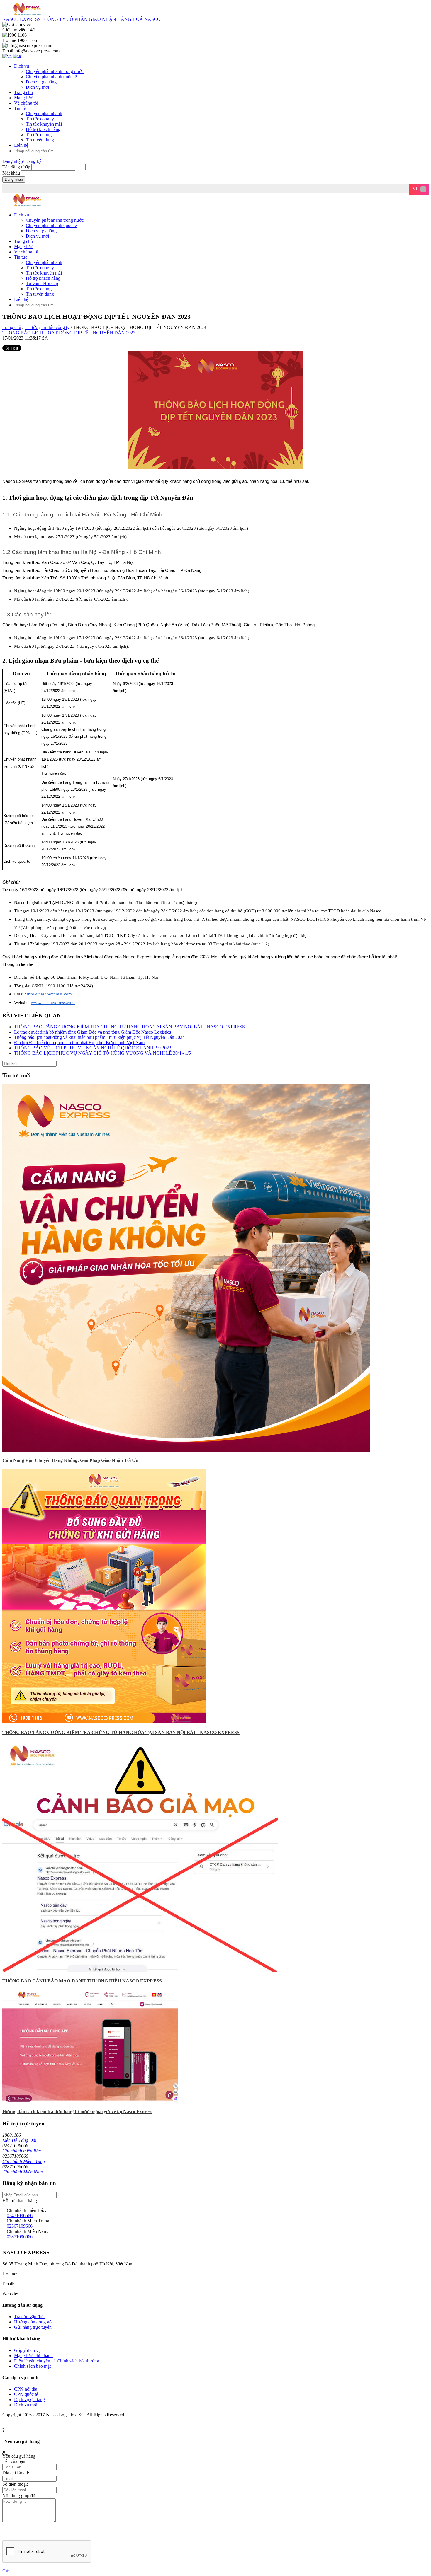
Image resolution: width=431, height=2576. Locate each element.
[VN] (7, 56)
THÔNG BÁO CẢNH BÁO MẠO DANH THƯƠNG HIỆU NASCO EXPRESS (82, 1981)
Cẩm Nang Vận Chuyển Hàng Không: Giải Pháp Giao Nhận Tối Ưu (70, 1460)
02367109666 (20, 2226)
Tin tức (21, 108)
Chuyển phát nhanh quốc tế (51, 77)
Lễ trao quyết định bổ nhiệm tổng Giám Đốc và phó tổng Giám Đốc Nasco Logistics (93, 1032)
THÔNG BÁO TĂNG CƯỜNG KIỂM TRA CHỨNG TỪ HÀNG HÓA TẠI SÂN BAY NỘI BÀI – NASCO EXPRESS (129, 1027)
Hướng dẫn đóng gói (33, 2322)
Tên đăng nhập (17, 167)
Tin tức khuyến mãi (44, 124)
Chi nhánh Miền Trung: (29, 2221)
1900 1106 (28, 2274)
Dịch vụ (22, 66)
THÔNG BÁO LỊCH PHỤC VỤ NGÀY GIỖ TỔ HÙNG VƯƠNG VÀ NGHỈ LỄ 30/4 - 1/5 (102, 1053)
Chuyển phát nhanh (44, 114)
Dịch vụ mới (37, 87)
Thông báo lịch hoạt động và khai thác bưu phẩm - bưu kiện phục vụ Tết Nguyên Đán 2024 (99, 1037)
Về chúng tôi (26, 103)
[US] (17, 56)
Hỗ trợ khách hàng (43, 129)
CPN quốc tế (26, 2394)
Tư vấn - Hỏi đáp (42, 283)
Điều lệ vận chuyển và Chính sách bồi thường (57, 2361)
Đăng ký (33, 161)
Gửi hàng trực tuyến (33, 2327)
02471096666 (20, 2216)
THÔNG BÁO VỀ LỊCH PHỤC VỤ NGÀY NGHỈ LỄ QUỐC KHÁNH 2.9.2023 (93, 1048)
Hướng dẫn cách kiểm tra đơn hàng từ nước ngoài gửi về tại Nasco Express (77, 2112)
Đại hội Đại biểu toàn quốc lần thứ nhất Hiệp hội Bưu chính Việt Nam (79, 1042)
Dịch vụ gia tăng (41, 82)
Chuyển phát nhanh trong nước (55, 71)
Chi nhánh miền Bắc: (26, 2210)
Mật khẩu (11, 173)
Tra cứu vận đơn (29, 2317)
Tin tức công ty (40, 119)
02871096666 (20, 2237)
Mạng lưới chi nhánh (33, 2356)
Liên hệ (21, 145)
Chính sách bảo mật (32, 2366)
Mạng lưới (24, 98)
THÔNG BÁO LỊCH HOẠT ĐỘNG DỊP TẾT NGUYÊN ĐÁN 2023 (69, 333)
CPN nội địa (26, 2389)
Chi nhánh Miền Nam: (28, 2231)
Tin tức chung (39, 135)
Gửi (6, 2571)
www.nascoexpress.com (42, 2294)
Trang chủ (23, 92)
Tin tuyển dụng (40, 140)
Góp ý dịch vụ (27, 2350)
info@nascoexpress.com (38, 2284)
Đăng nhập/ (13, 161)
